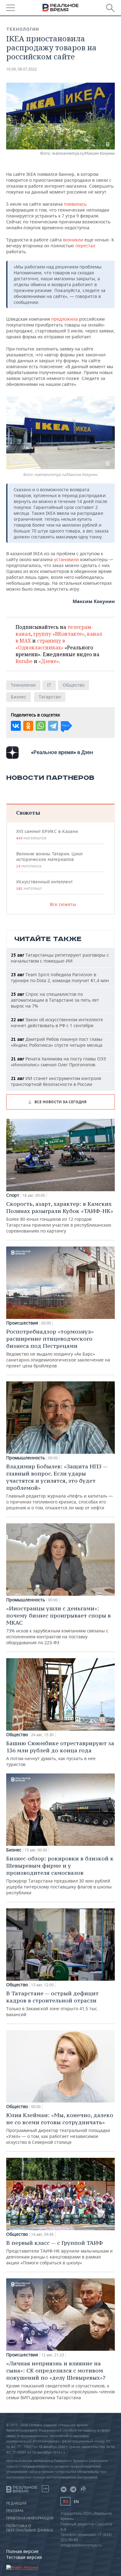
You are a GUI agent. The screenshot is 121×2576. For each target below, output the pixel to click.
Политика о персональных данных (30, 2528)
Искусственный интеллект (44, 885)
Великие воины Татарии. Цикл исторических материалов (49, 860)
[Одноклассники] (28, 726)
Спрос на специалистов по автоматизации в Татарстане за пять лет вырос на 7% (55, 1000)
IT (49, 685)
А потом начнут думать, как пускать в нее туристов (60, 1753)
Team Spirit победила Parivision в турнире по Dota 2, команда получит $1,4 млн (60, 977)
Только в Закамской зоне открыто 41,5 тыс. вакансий (52, 2004)
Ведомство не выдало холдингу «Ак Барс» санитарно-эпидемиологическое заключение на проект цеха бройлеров (58, 1348)
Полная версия (22, 2551)
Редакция (16, 2503)
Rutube (24, 661)
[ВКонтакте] (16, 726)
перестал (85, 246)
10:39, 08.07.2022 (22, 69)
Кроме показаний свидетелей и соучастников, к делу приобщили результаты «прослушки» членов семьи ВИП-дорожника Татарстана (60, 2380)
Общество (74, 685)
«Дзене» (49, 661)
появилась (75, 204)
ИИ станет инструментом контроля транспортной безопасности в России (56, 1081)
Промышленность (26, 1458)
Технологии (23, 29)
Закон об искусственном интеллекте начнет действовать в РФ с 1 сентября (57, 1023)
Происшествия (22, 1323)
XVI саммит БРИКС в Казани (47, 835)
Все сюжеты (63, 904)
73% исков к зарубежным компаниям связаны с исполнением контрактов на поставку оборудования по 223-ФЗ (58, 1625)
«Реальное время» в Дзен (62, 752)
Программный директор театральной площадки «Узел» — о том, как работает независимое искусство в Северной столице (60, 2128)
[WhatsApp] (41, 726)
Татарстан (50, 697)
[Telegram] (53, 726)
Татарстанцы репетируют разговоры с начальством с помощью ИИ (60, 958)
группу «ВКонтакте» (59, 634)
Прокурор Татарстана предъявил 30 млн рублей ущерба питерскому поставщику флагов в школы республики (60, 1875)
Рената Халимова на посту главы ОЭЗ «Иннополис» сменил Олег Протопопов (58, 1062)
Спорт (13, 1195)
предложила (65, 319)
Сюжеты (28, 813)
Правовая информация (30, 2518)
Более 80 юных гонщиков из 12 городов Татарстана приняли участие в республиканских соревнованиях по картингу (60, 1217)
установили (67, 559)
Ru (65, 2501)
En (76, 2502)
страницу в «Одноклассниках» (40, 644)
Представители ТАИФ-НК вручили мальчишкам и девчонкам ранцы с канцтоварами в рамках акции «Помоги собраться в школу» (59, 2252)
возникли (73, 240)
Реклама (15, 2511)
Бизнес (18, 697)
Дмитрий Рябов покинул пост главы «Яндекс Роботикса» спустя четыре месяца (57, 1042)
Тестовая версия (24, 2557)
